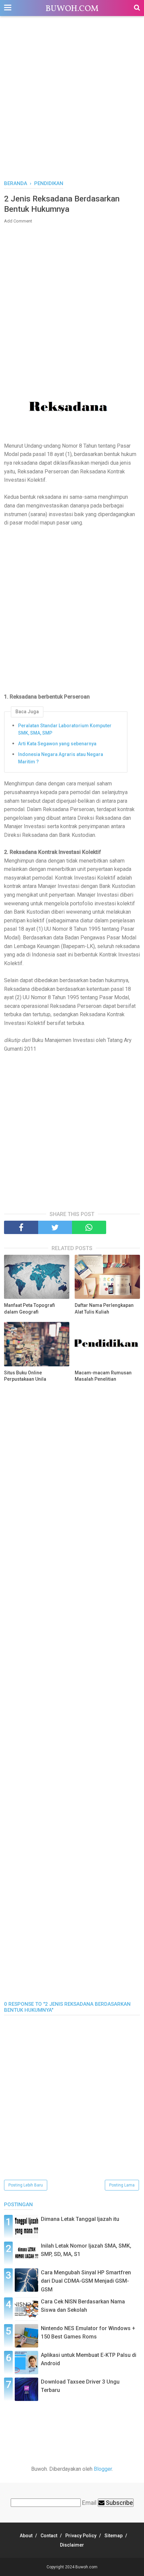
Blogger (103, 2469)
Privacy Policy (81, 2536)
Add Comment (18, 221)
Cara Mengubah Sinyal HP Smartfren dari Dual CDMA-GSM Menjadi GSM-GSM (86, 2281)
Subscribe (119, 2503)
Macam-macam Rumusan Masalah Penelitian (103, 1376)
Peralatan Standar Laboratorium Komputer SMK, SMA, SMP (65, 729)
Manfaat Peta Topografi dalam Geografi (29, 1309)
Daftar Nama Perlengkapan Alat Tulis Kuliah (104, 1309)
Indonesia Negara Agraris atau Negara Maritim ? (61, 758)
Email (89, 2503)
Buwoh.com (72, 9)
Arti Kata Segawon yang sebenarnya (57, 744)
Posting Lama (122, 2185)
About (26, 2536)
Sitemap (114, 2536)
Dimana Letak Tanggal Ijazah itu (80, 2219)
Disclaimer (72, 2545)
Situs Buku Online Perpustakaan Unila (25, 1376)
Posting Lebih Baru (26, 2185)
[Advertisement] (72, 102)
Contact (49, 2536)
